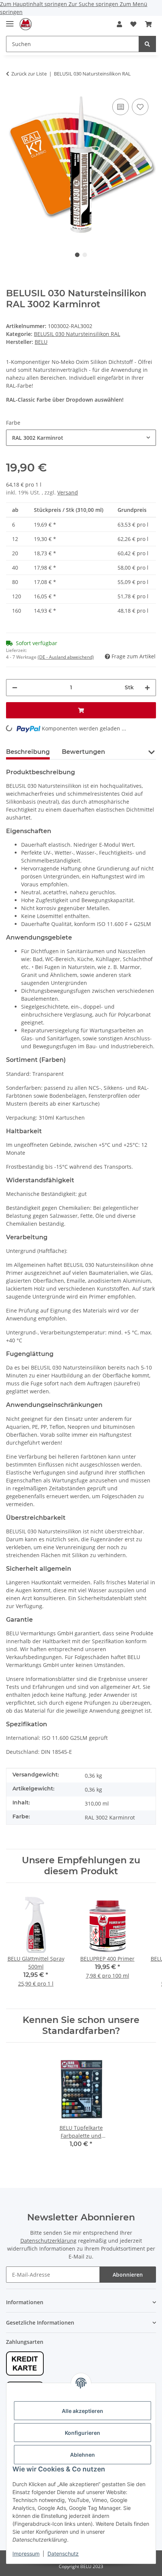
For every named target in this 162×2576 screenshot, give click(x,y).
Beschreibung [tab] (28, 752)
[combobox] (81, 438)
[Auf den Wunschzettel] (140, 107)
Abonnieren (128, 2275)
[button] (119, 24)
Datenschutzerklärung (48, 2241)
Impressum (26, 2554)
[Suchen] (147, 44)
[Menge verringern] (15, 688)
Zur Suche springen (94, 4)
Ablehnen (83, 2455)
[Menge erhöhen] (147, 688)
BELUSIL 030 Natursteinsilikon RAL (77, 334)
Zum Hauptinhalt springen (34, 4)
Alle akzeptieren (83, 2411)
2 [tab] (85, 255)
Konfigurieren (83, 2433)
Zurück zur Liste (29, 74)
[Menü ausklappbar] (10, 21)
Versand (68, 492)
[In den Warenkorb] (81, 710)
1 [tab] (77, 255)
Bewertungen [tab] (83, 752)
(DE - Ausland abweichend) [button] (66, 657)
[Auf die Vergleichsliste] (121, 107)
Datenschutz (63, 2554)
